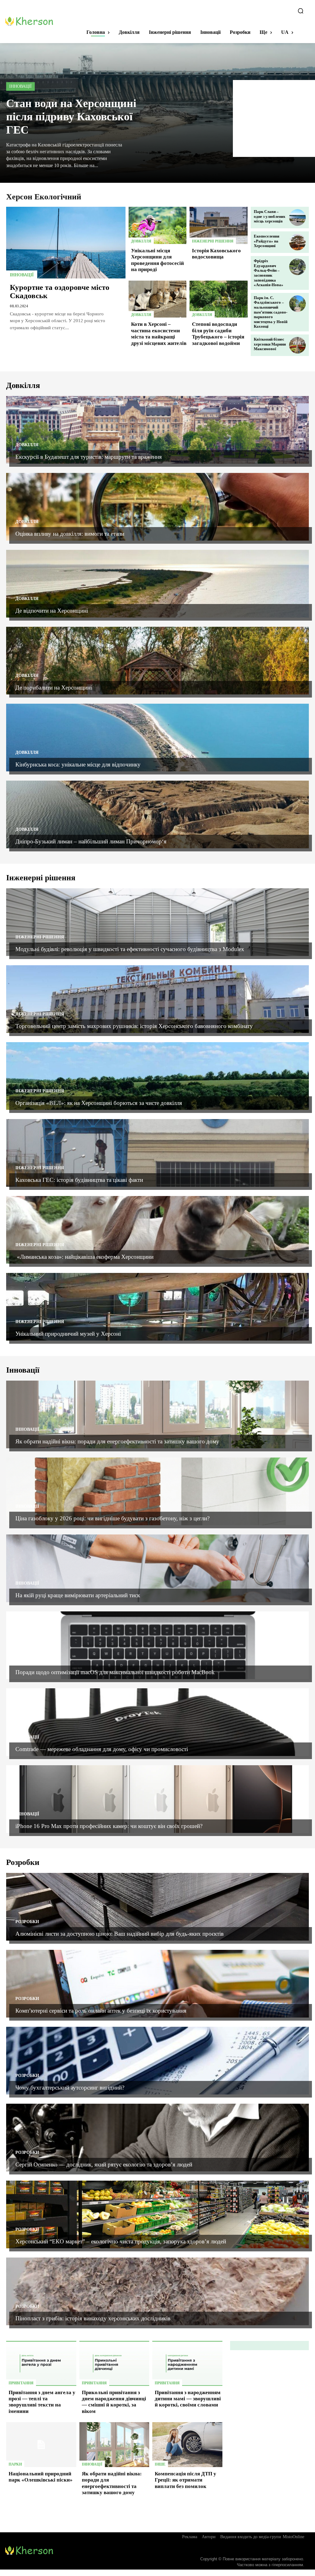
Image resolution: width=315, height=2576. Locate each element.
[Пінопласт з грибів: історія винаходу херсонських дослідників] (157, 2291)
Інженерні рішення (213, 241)
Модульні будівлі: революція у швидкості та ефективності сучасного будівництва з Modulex (130, 949)
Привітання (21, 2383)
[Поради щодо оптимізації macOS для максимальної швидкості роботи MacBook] (157, 1645)
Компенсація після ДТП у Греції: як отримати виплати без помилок (185, 2480)
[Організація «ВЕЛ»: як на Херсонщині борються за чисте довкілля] (157, 1076)
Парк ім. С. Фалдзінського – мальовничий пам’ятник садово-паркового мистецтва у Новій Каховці (271, 312)
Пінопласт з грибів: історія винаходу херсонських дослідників (93, 2318)
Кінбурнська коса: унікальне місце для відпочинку (78, 764)
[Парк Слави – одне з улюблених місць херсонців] (297, 218)
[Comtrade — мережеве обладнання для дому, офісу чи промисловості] (157, 1722)
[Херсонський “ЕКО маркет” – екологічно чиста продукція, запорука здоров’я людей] (157, 2214)
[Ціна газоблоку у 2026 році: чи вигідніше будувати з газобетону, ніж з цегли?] (157, 1491)
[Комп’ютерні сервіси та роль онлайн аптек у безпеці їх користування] (157, 1984)
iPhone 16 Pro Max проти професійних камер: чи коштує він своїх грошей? (109, 1826)
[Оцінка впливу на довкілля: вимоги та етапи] (157, 507)
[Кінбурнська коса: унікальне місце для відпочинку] (157, 738)
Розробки (27, 1922)
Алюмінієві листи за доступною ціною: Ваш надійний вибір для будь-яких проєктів (120, 1934)
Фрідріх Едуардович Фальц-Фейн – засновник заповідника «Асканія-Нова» (269, 273)
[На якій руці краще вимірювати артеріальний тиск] (157, 1568)
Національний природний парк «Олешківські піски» (41, 2477)
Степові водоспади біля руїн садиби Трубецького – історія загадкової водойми (218, 334)
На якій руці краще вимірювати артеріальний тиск (78, 1595)
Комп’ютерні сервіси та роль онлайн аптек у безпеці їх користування (101, 2011)
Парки (15, 2464)
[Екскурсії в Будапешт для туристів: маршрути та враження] (157, 430)
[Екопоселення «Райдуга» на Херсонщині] (297, 242)
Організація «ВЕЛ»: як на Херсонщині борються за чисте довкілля (100, 1103)
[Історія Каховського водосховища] (219, 225)
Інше (160, 2464)
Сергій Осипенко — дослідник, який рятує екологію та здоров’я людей (104, 2164)
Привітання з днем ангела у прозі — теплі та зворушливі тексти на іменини (42, 2402)
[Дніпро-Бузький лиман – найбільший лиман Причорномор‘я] (157, 814)
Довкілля (141, 241)
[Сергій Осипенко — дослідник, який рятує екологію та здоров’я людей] (157, 2138)
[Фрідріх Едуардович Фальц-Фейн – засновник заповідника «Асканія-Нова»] (297, 267)
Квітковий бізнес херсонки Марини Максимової (270, 344)
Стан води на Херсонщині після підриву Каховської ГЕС (71, 117)
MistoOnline (293, 2537)
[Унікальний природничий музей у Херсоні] (157, 1307)
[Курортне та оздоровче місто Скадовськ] (66, 243)
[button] (301, 11)
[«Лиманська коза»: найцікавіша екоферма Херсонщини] (157, 1230)
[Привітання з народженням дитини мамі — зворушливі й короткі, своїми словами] (187, 2363)
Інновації (20, 86)
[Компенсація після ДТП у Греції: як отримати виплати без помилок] (187, 2445)
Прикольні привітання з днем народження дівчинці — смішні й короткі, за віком (114, 2402)
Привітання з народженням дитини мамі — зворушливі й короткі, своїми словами (188, 2399)
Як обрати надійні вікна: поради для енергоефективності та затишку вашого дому (117, 1441)
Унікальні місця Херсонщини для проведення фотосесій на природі (157, 260)
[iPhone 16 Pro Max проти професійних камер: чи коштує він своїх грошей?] (157, 1799)
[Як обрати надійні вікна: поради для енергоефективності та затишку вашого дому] (157, 1414)
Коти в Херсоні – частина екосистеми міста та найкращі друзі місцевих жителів (159, 334)
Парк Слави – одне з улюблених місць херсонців (270, 216)
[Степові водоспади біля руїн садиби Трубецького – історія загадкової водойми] (219, 299)
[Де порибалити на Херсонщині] (157, 661)
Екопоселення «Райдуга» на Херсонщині (267, 241)
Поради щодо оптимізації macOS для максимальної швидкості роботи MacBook (115, 1672)
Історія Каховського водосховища (216, 254)
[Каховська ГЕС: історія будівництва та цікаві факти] (157, 1153)
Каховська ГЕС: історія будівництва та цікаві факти (80, 1180)
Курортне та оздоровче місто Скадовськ (60, 292)
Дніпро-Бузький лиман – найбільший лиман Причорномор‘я (91, 841)
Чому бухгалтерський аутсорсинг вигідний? (70, 2088)
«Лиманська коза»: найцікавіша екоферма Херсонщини (84, 1257)
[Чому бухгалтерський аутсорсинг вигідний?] (157, 2061)
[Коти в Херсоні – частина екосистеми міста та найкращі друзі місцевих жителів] (158, 299)
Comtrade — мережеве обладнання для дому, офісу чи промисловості (102, 1749)
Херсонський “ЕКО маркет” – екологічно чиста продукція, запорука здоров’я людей (122, 2241)
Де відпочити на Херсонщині (52, 611)
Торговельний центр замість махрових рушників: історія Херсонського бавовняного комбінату (134, 1026)
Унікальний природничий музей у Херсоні (68, 1334)
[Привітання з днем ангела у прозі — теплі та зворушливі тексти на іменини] (41, 2363)
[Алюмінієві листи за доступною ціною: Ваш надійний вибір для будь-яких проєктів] (157, 1907)
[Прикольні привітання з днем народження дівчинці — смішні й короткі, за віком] (114, 2363)
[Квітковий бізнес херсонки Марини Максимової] (297, 345)
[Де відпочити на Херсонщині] (157, 584)
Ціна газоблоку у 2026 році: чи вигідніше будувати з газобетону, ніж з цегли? (112, 1518)
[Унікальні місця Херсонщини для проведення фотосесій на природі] (158, 225)
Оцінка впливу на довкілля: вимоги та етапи (70, 534)
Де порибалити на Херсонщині (54, 688)
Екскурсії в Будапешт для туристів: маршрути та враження (89, 457)
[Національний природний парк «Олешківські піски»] (41, 2445)
